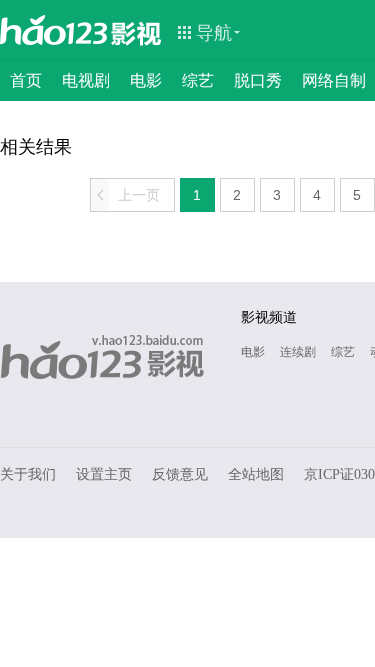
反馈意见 (180, 474)
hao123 (54, 30)
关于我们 (28, 474)
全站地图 (256, 474)
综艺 (198, 80)
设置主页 (104, 474)
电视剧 (86, 80)
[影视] (137, 32)
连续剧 (298, 352)
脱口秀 (258, 80)
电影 (146, 80)
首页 (26, 80)
